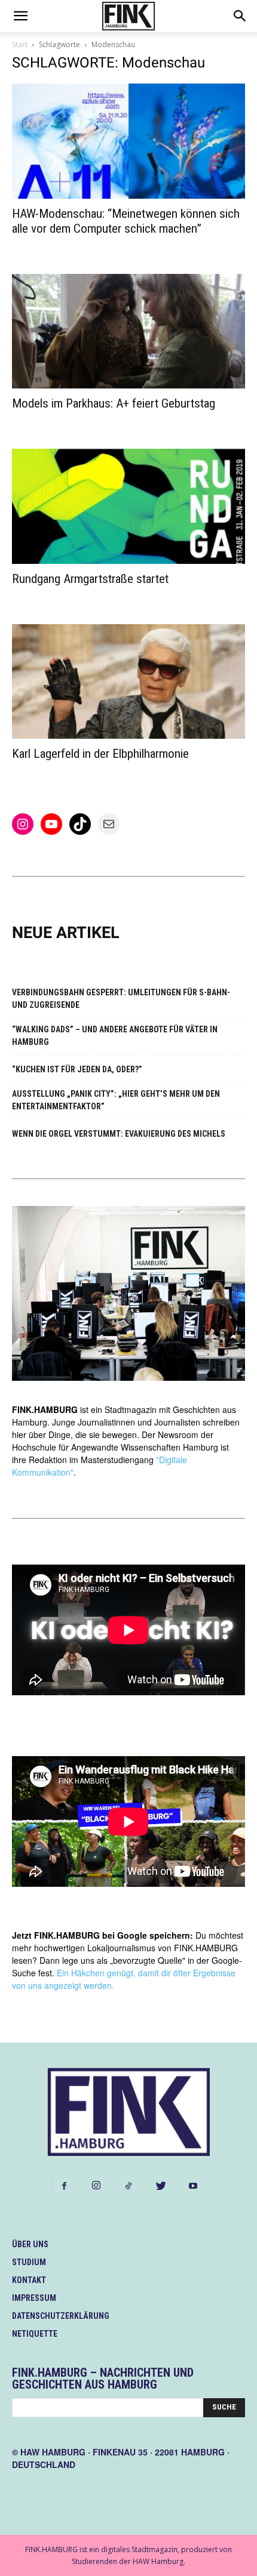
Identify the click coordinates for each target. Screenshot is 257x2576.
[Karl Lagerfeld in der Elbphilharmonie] (128, 682)
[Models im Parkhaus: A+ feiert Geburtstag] (128, 331)
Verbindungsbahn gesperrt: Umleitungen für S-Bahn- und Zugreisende (121, 999)
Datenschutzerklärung (61, 2316)
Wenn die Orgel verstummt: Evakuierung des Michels (119, 1134)
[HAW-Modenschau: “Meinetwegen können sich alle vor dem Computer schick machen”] (128, 141)
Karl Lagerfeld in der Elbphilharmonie (100, 754)
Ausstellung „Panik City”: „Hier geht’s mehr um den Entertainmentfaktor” (116, 1100)
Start (20, 44)
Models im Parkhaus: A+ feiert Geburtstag (114, 403)
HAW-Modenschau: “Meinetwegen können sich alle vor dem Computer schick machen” (126, 221)
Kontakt (29, 2280)
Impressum (34, 2298)
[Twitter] (161, 2186)
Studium (29, 2262)
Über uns (30, 2244)
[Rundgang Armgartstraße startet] (128, 506)
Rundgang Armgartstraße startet (90, 579)
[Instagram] (96, 2186)
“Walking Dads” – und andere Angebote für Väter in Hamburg (115, 1036)
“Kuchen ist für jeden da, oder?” (77, 1069)
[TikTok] (128, 2186)
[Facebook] (64, 2186)
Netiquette (35, 2334)
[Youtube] (193, 2186)
